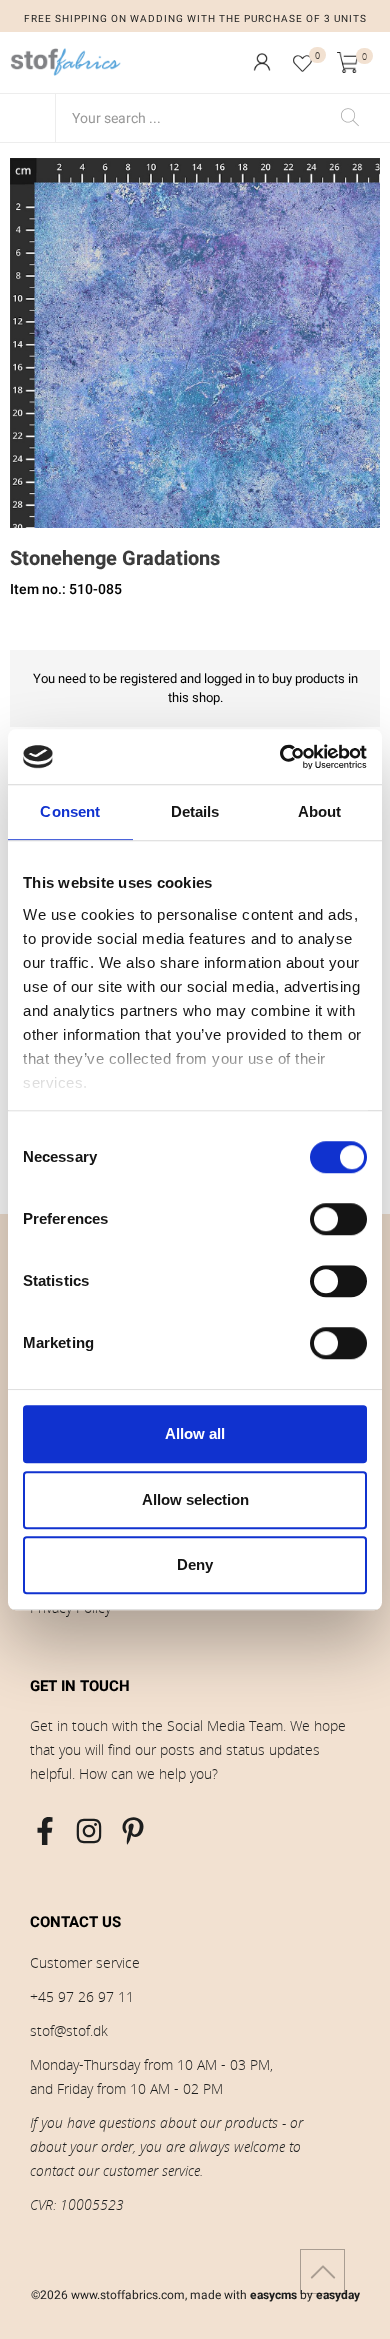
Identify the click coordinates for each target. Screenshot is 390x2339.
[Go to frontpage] (66, 62)
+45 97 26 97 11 (82, 1996)
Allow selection (195, 1499)
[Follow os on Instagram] (89, 1831)
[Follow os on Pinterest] (133, 1831)
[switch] (338, 1219)
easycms (273, 2295)
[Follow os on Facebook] (45, 1831)
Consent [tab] (70, 811)
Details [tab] (195, 811)
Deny (195, 1564)
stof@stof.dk (69, 2030)
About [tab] (320, 811)
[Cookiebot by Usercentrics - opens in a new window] (280, 757)
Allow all (195, 1433)
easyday (338, 2295)
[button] (262, 62)
